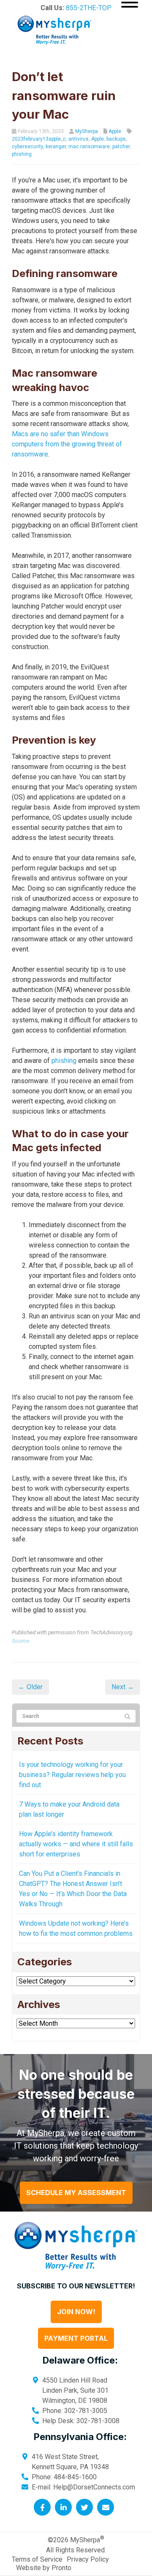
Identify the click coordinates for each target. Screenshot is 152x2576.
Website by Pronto (44, 2568)
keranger (56, 147)
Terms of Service (37, 2559)
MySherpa (87, 131)
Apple (115, 131)
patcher (121, 147)
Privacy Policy (88, 2559)
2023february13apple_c (39, 139)
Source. (21, 1641)
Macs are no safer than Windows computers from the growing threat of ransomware (67, 444)
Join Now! (76, 2312)
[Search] (128, 1717)
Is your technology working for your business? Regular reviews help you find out (72, 1775)
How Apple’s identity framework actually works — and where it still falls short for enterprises (76, 1844)
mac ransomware (89, 147)
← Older (30, 1687)
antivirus (79, 139)
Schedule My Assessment (76, 2193)
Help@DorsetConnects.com (94, 2487)
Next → (123, 1687)
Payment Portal (76, 2339)
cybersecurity (27, 147)
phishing (22, 154)
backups (116, 139)
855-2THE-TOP (89, 8)
